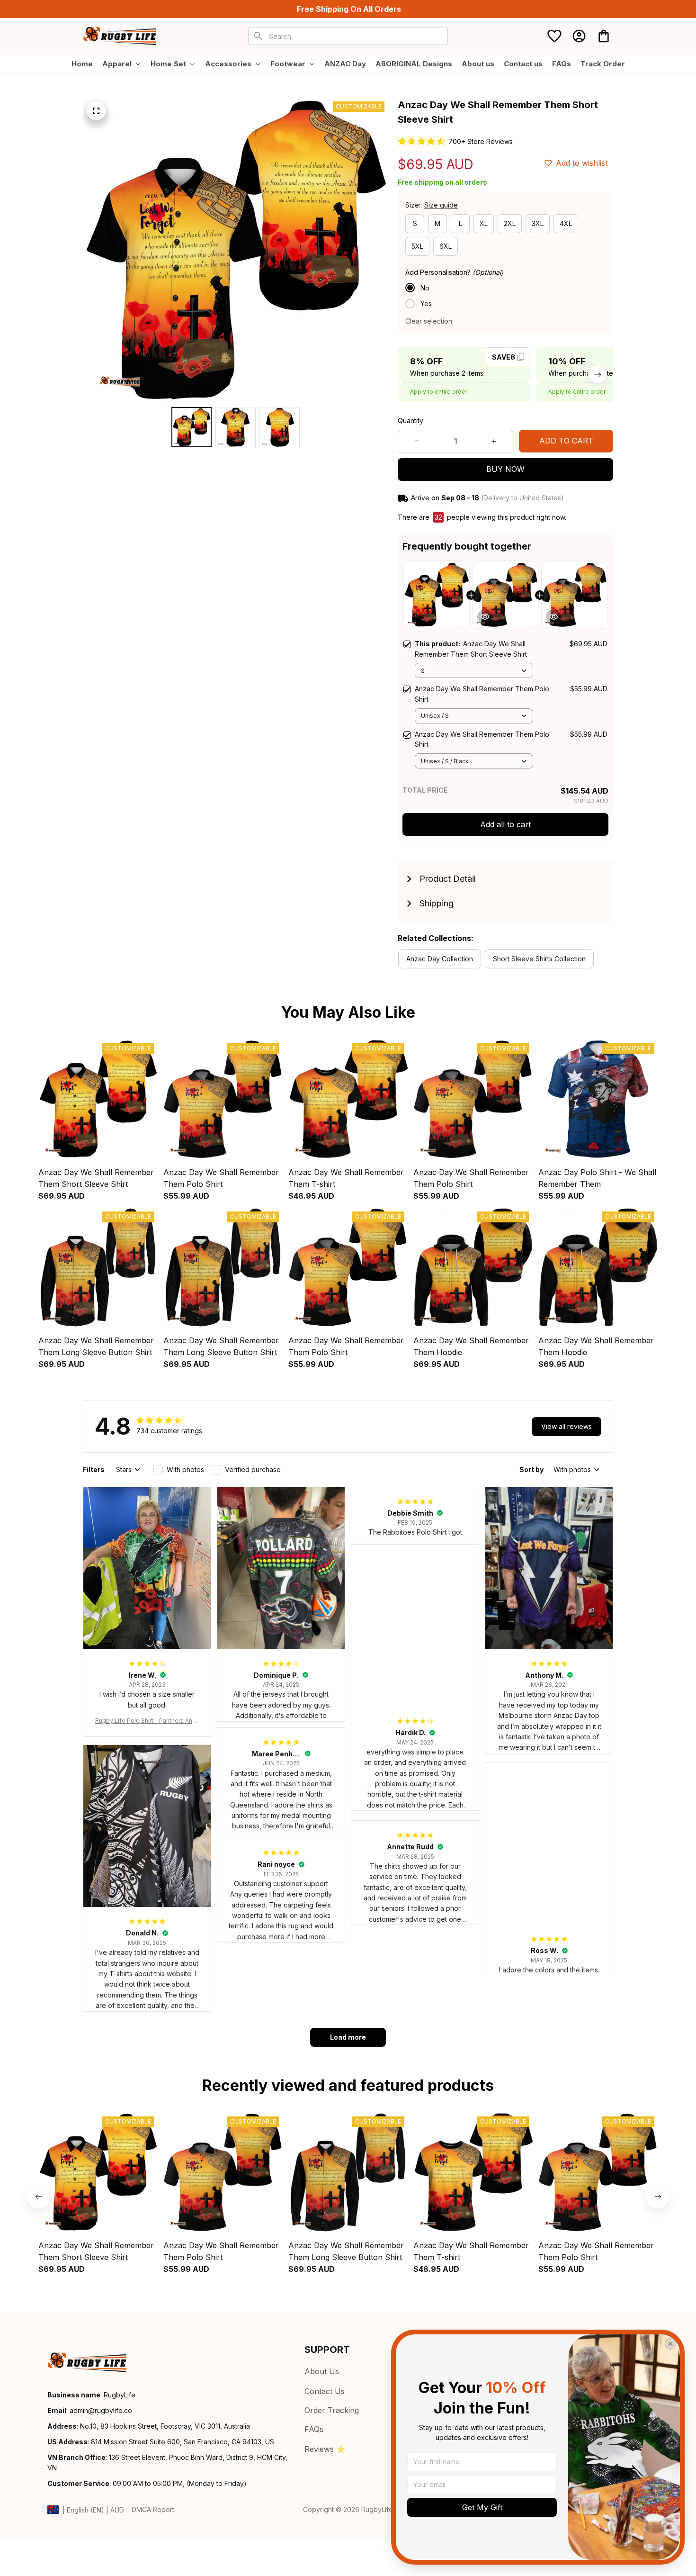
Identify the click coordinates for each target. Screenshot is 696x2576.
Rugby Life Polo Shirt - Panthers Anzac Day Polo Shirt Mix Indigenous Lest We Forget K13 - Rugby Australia (147, 1721)
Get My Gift (482, 2507)
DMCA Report (153, 2509)
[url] (101, 2411)
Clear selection (429, 321)
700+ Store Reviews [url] (481, 141)
